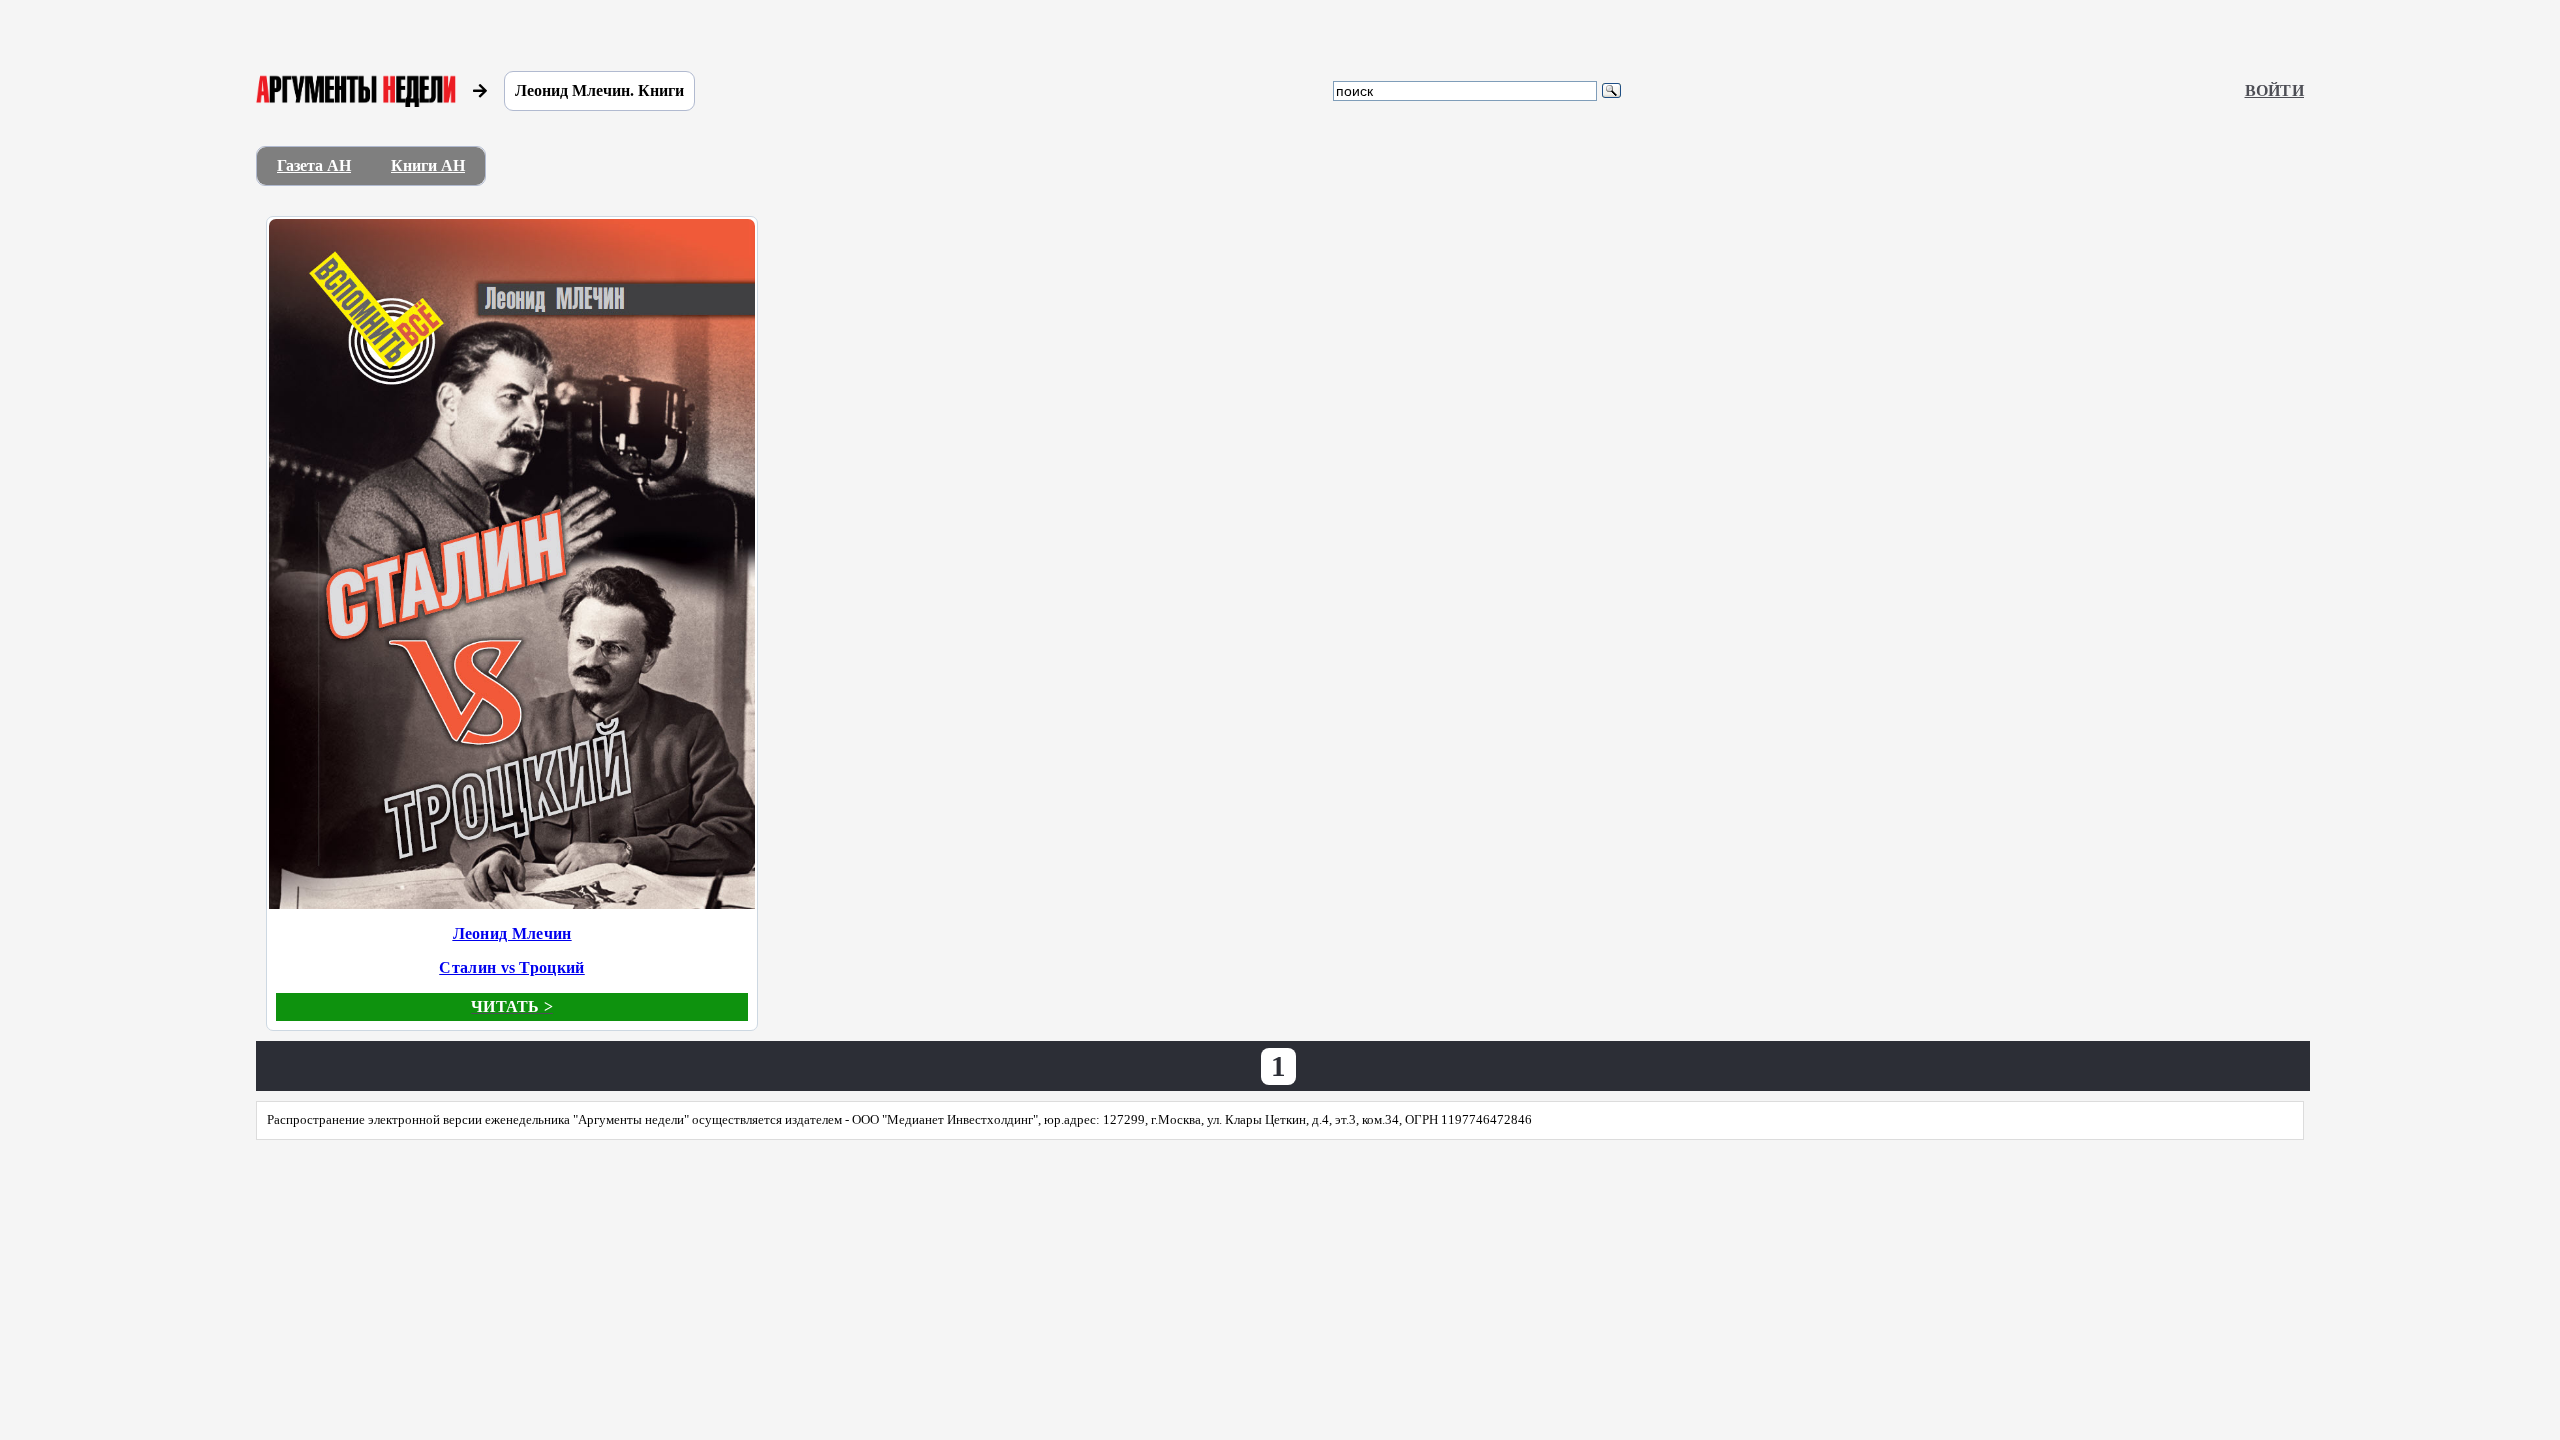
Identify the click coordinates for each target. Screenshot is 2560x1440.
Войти (2275, 90)
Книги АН (428, 165)
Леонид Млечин (512, 933)
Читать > (512, 1006)
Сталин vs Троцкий (511, 967)
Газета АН (314, 165)
